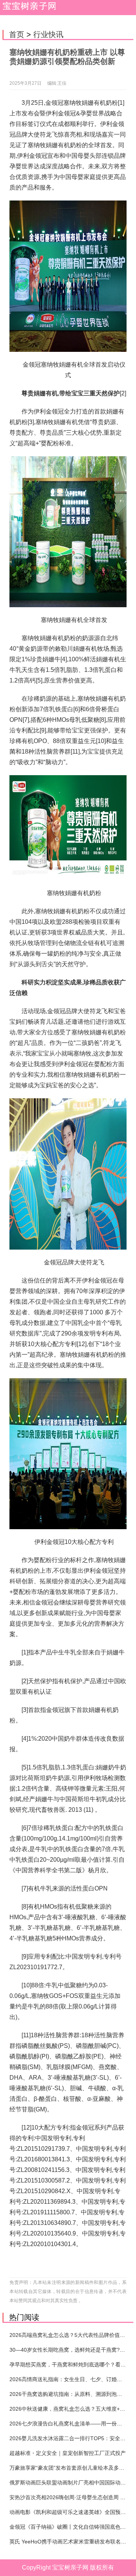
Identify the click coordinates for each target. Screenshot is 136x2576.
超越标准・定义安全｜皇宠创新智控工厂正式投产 (68, 2453)
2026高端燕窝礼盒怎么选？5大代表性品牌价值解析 (70, 2335)
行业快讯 (48, 34)
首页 (17, 34)
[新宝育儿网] (28, 8)
